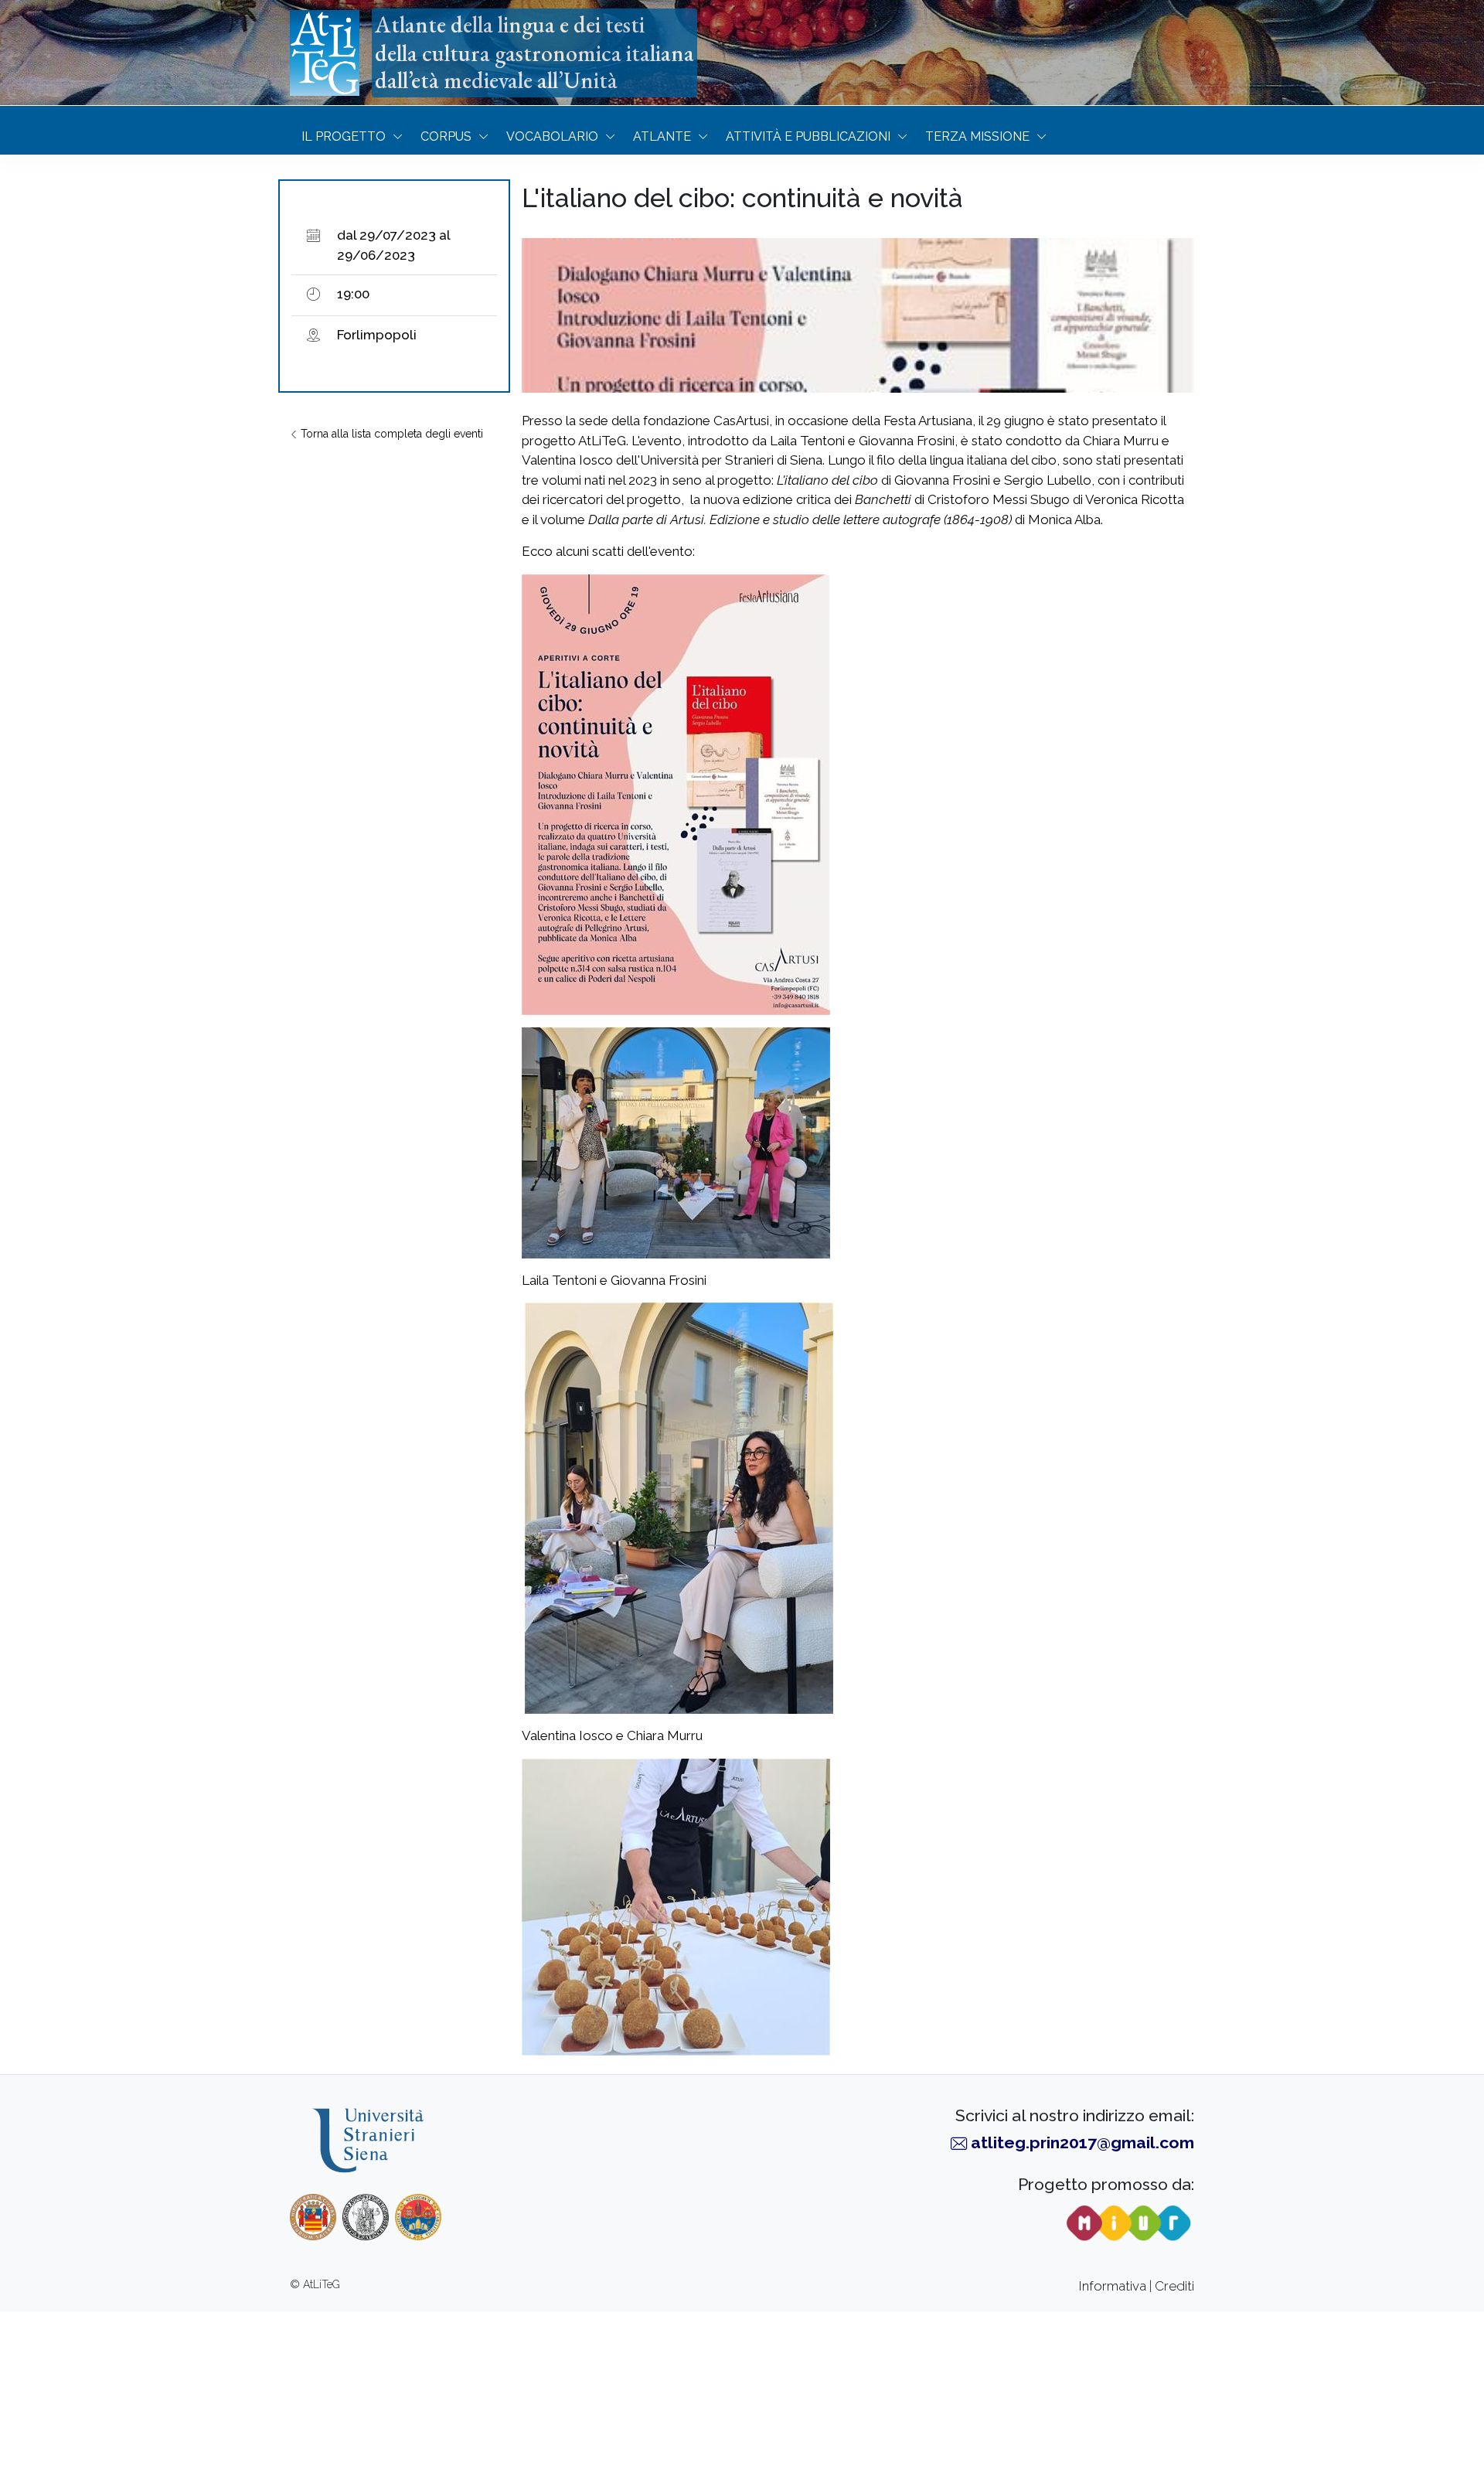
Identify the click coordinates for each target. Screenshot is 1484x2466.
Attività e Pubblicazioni (808, 136)
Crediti (1174, 2286)
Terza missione (977, 136)
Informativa (1113, 2286)
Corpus (446, 136)
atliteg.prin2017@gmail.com (1082, 2142)
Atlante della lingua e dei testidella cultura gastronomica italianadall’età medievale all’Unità (534, 53)
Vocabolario (552, 136)
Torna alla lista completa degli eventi (390, 434)
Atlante (662, 136)
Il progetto (344, 136)
